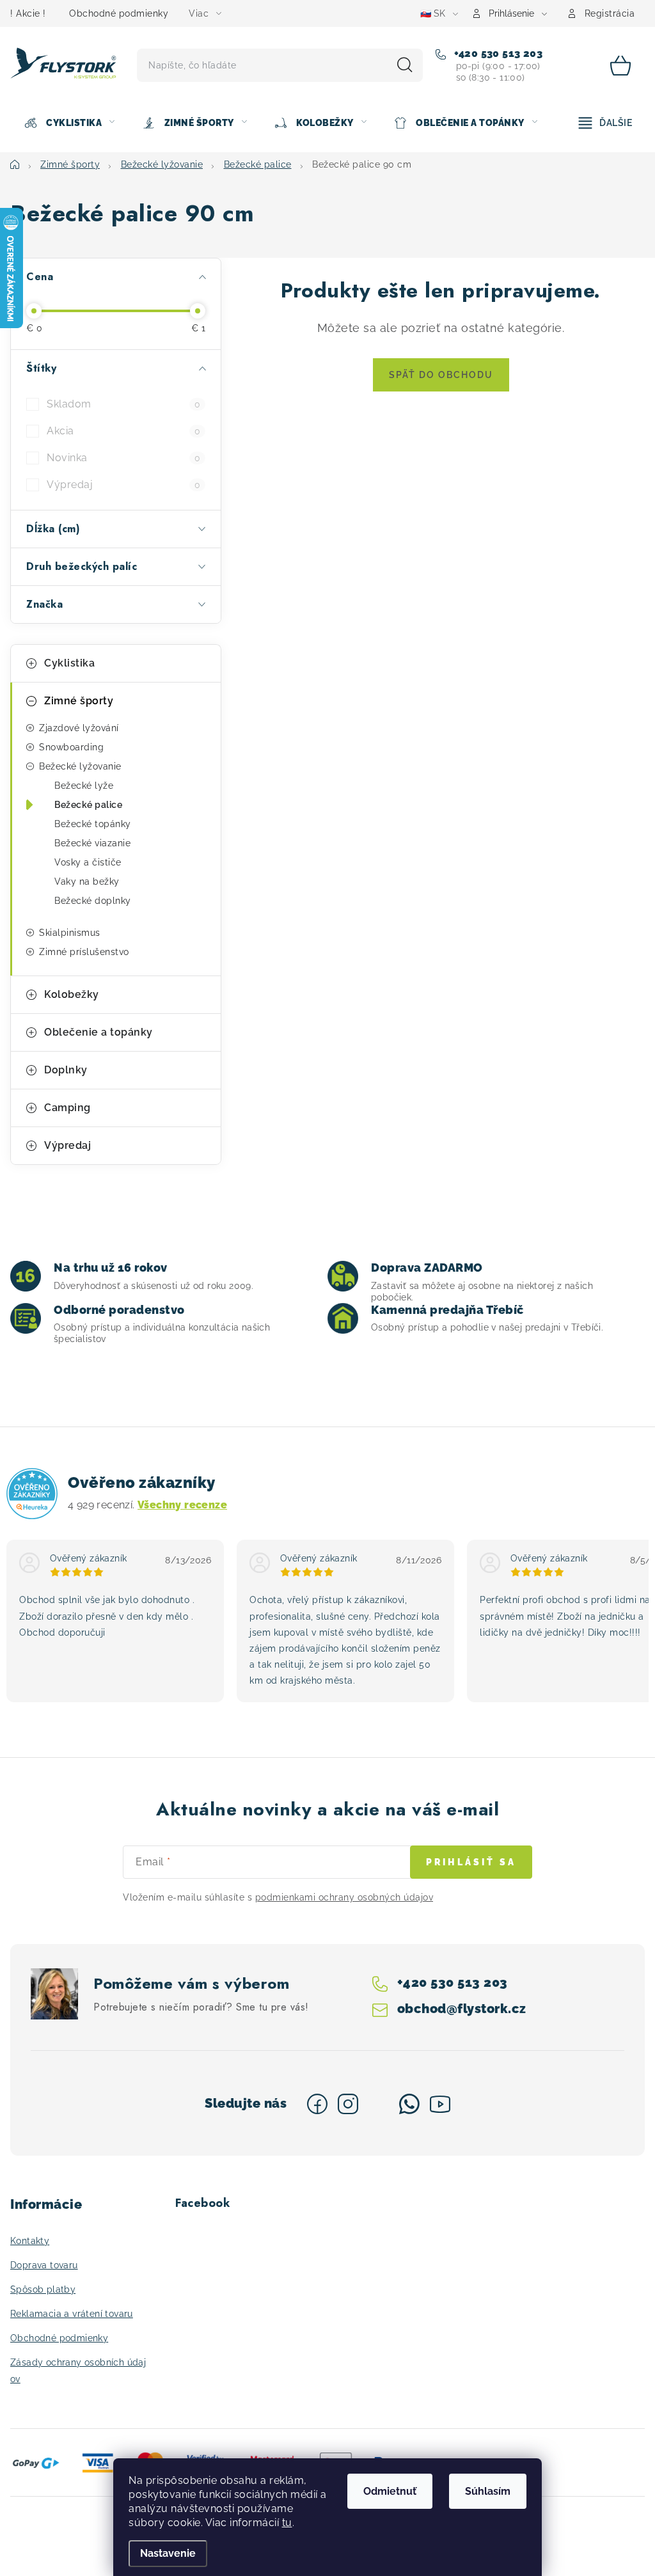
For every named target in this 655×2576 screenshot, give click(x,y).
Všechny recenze (182, 1505)
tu (287, 2523)
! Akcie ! (28, 13)
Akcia (123, 431)
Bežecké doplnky (93, 901)
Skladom (123, 404)
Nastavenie (168, 2553)
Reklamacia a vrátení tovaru (72, 2314)
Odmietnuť (390, 2491)
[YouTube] (440, 2104)
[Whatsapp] (409, 2104)
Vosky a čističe (88, 862)
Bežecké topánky (93, 824)
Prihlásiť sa (471, 1862)
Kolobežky (72, 994)
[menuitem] (69, 123)
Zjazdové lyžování (79, 728)
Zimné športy (79, 701)
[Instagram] (348, 2104)
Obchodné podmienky (119, 13)
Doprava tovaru (44, 2265)
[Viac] (606, 123)
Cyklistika (69, 663)
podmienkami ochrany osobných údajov (344, 1897)
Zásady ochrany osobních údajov (78, 2371)
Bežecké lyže (84, 786)
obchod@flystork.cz (461, 2009)
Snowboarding (71, 747)
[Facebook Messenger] (379, 2104)
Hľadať (405, 65)
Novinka (123, 458)
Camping (67, 1108)
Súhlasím (488, 2491)
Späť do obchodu (441, 375)
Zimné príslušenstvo (84, 952)
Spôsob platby (43, 2289)
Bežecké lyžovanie (80, 766)
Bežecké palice (88, 805)
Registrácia (610, 13)
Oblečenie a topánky (99, 1032)
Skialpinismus (70, 933)
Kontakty (30, 2241)
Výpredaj (123, 485)
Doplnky (66, 1070)
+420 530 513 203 (497, 53)
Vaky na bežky (87, 881)
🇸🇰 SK (433, 13)
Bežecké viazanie (92, 843)
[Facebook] (317, 2104)
